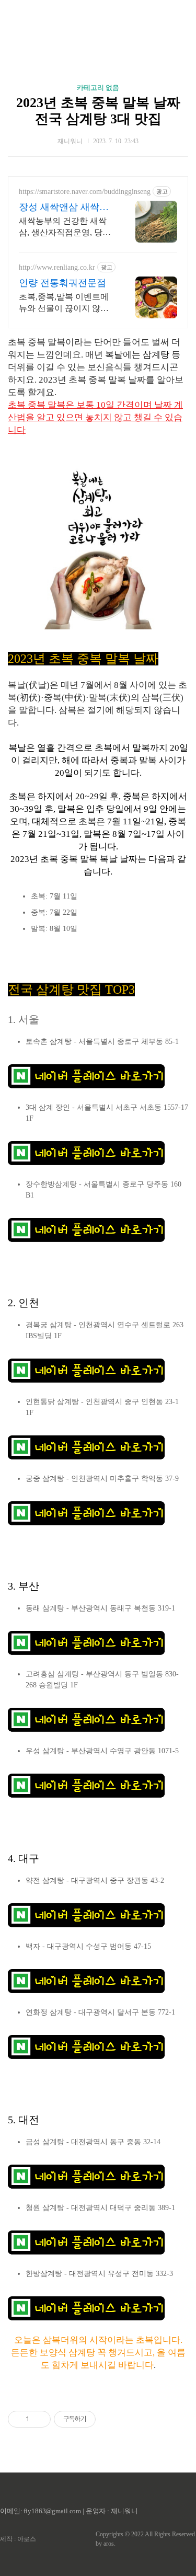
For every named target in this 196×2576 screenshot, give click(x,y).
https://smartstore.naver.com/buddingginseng (85, 192)
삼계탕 (156, 355)
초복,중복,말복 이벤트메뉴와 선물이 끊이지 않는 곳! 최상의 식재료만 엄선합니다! (65, 303)
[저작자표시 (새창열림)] (100, 2419)
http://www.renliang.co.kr (57, 267)
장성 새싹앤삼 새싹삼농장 (64, 208)
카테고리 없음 (98, 88)
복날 (114, 355)
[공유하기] (39, 2419)
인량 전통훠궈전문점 (62, 283)
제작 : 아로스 (18, 2539)
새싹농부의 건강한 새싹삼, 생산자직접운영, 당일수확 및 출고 (65, 227)
